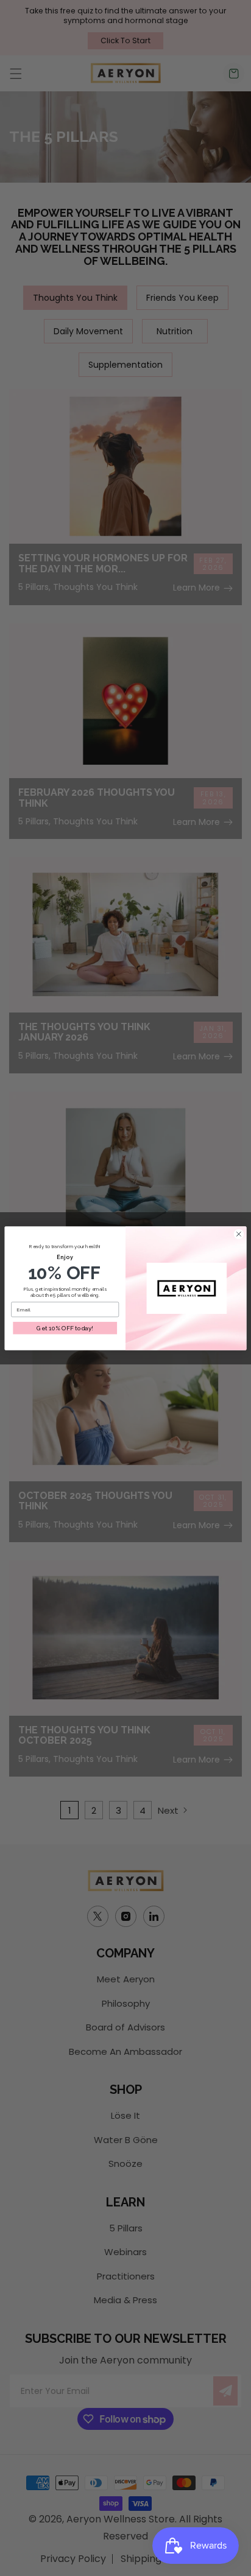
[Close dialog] (239, 1234)
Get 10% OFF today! (65, 1328)
